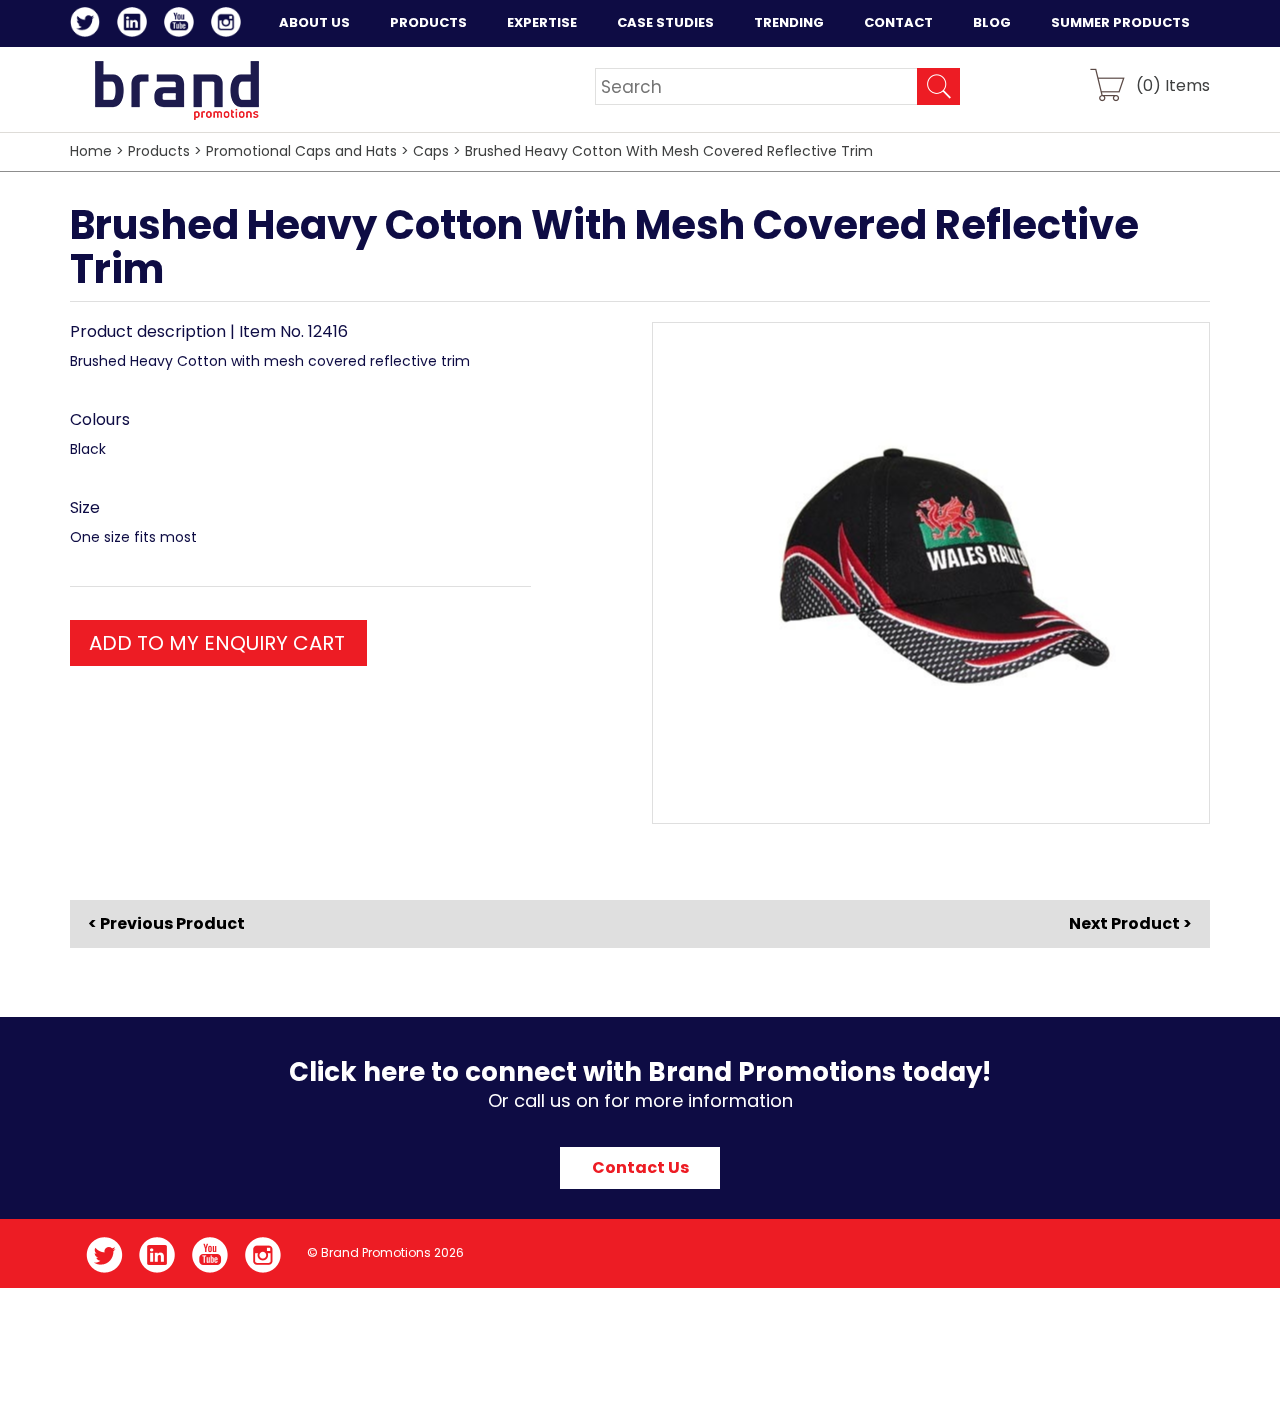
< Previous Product (166, 924)
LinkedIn (135, 25)
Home (91, 151)
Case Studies (665, 22)
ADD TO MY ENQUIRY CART (217, 643)
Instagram (229, 25)
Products (428, 22)
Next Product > (1130, 923)
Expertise (542, 22)
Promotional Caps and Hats (301, 151)
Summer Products (1120, 22)
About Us (314, 22)
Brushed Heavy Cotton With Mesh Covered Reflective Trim (669, 151)
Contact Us (640, 1167)
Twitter (88, 25)
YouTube (182, 25)
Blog (992, 22)
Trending (789, 22)
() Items (1173, 84)
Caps (431, 151)
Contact (898, 22)
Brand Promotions (176, 90)
